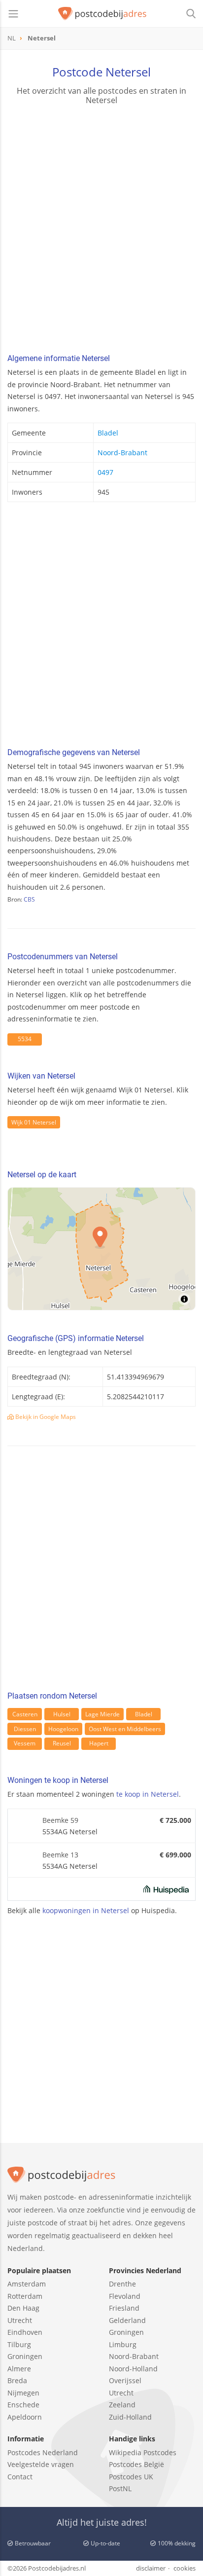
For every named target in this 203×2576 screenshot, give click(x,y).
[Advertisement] (101, 231)
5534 (25, 1039)
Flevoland (125, 2296)
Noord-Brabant (122, 453)
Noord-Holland (133, 2369)
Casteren (25, 1714)
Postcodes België (136, 2464)
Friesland (124, 2308)
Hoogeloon (63, 1729)
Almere (19, 2369)
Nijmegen (23, 2393)
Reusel (62, 1743)
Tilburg (19, 2344)
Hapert (99, 1743)
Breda (17, 2380)
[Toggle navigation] (13, 14)
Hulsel (62, 1714)
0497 (105, 472)
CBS (29, 899)
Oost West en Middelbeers (125, 1729)
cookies (185, 2568)
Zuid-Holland (130, 2417)
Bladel (108, 433)
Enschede (23, 2405)
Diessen (25, 1729)
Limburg (123, 2344)
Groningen (25, 2356)
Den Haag (23, 2308)
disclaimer (151, 2568)
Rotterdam (25, 2296)
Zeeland (122, 2405)
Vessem (25, 1743)
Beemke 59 (60, 1820)
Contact (20, 2477)
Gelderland (127, 2320)
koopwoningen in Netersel (86, 1910)
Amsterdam (27, 2284)
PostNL (120, 2488)
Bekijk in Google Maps (45, 1417)
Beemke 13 (60, 1855)
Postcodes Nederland (43, 2452)
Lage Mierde (102, 1714)
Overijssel (125, 2380)
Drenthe (122, 2284)
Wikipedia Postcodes (143, 2452)
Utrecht (20, 2320)
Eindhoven (25, 2332)
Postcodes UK (131, 2477)
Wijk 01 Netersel (34, 1122)
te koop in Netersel (148, 1794)
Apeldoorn (25, 2417)
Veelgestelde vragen (41, 2464)
